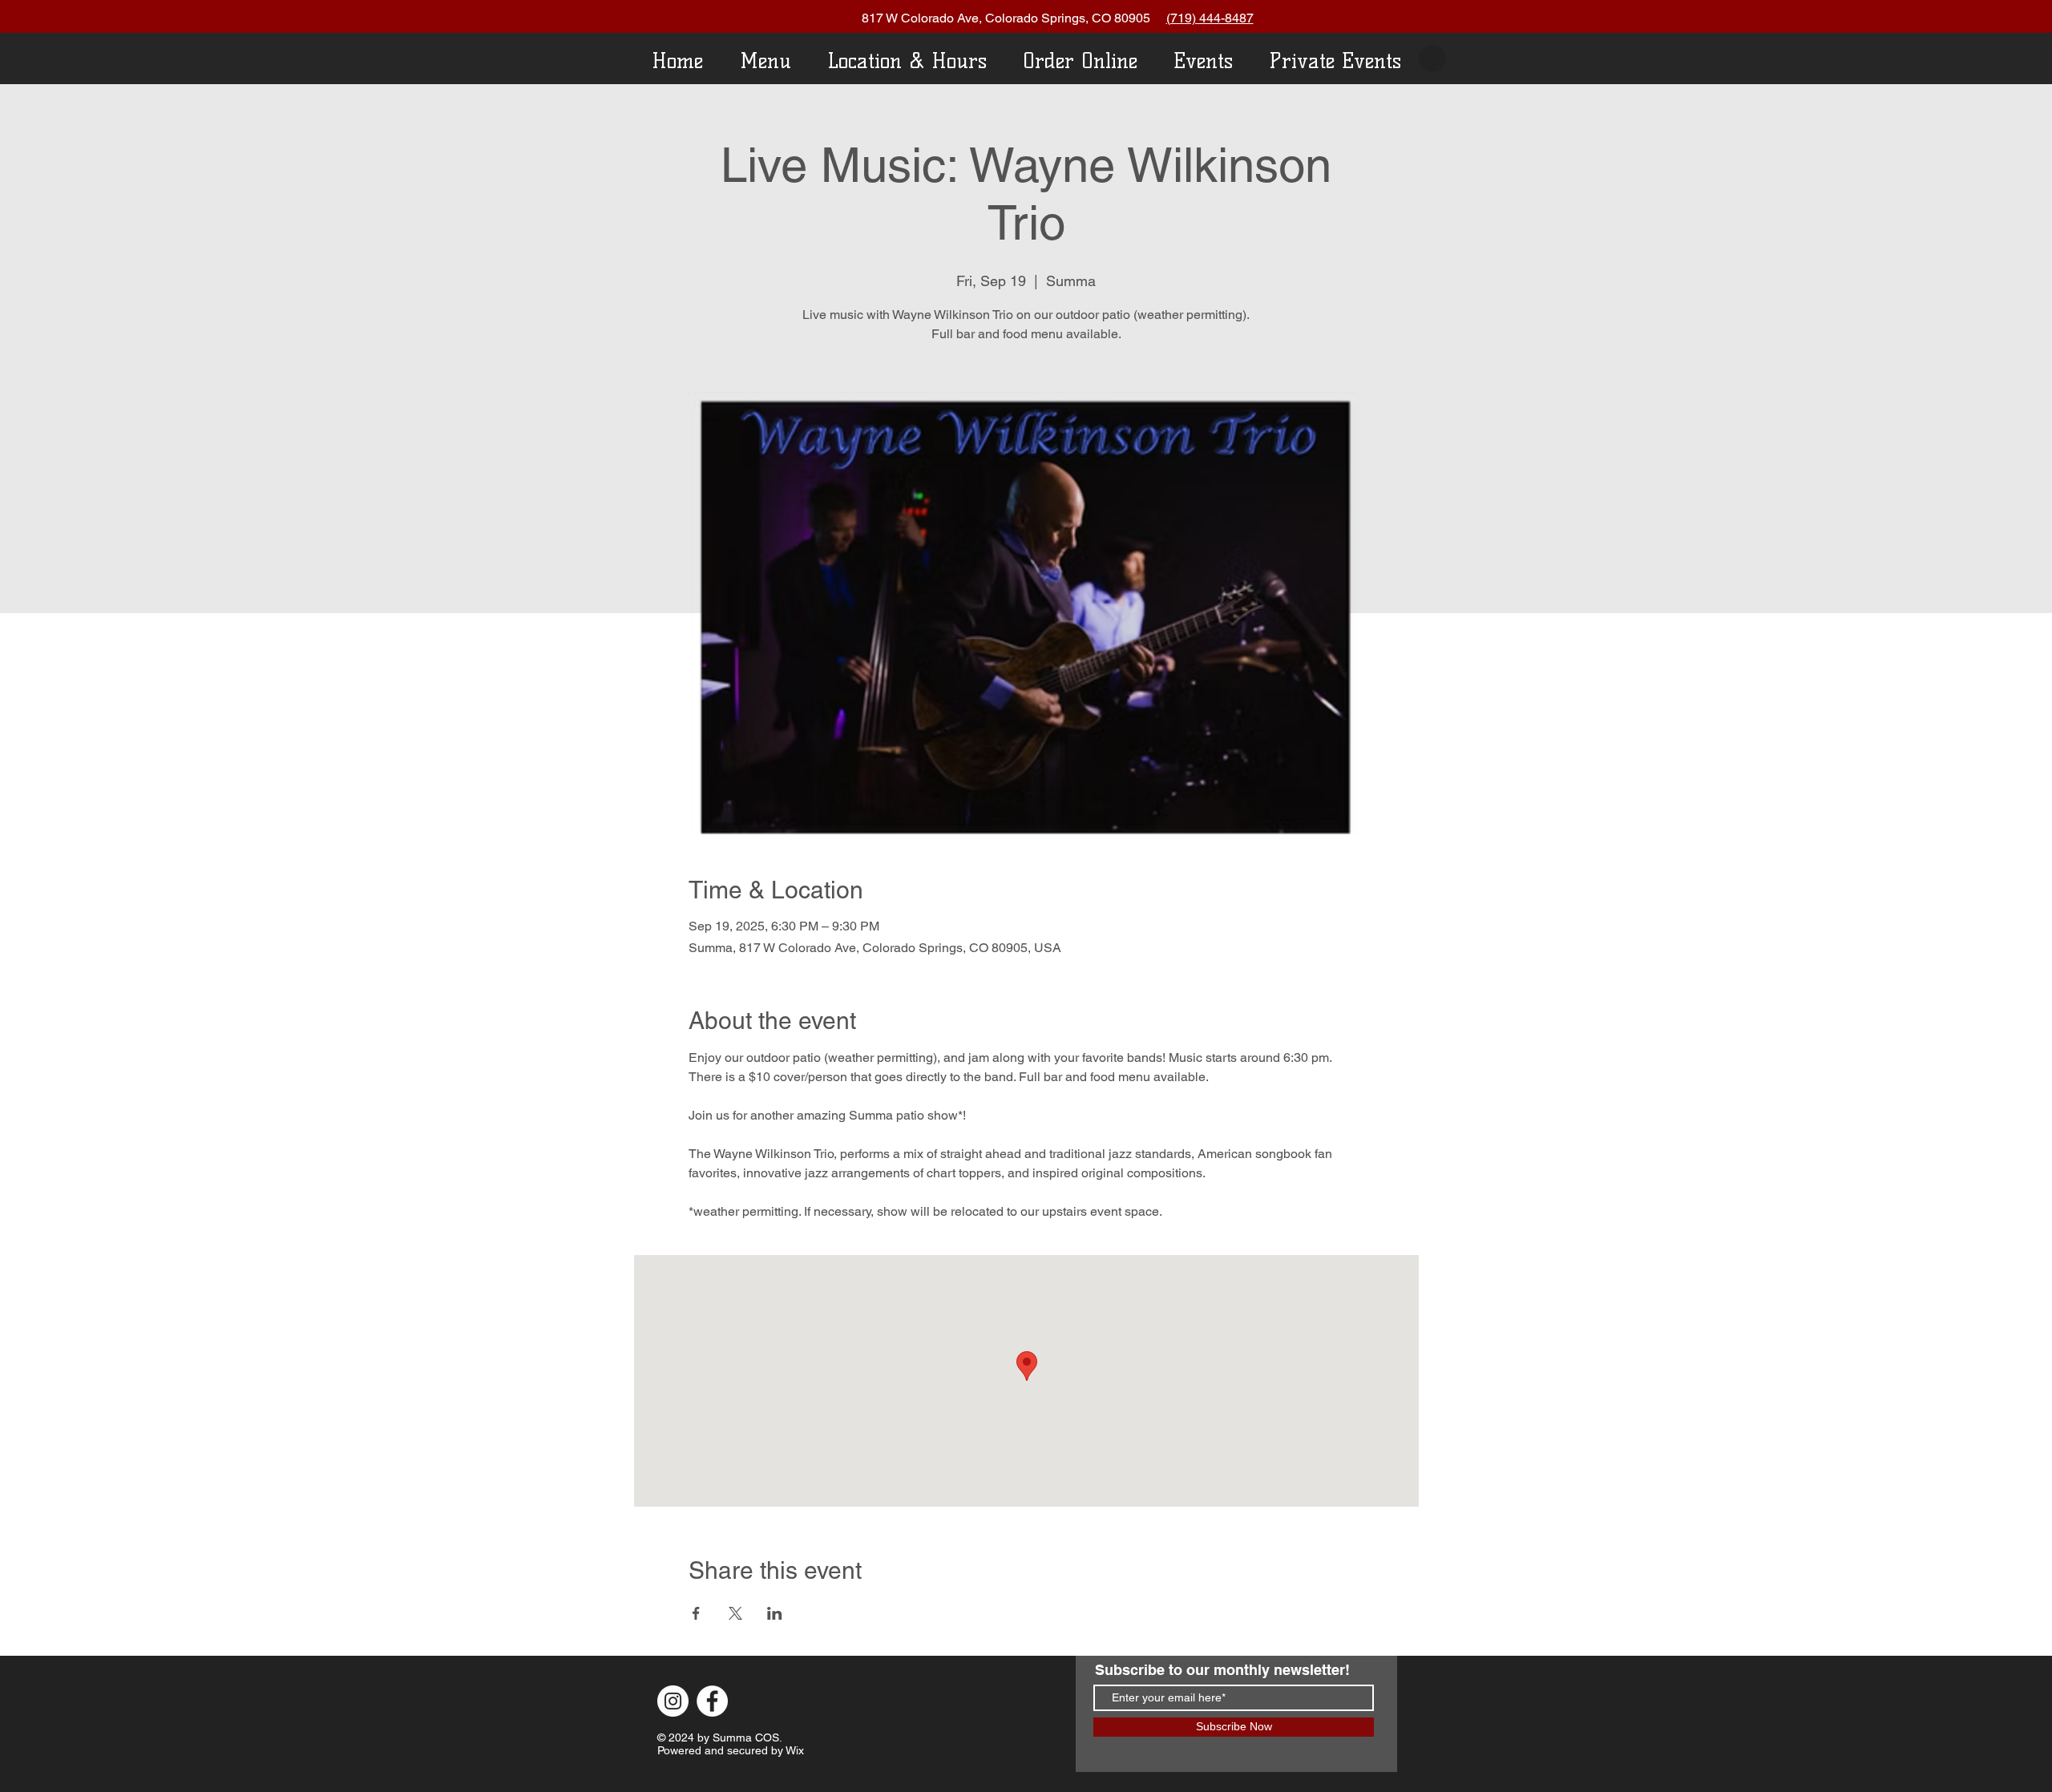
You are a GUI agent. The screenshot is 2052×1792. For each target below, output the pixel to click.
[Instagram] (673, 1701)
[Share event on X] (735, 1613)
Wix (795, 1750)
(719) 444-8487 (1210, 18)
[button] (1432, 59)
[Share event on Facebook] (696, 1613)
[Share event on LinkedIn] (775, 1613)
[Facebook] (712, 1701)
